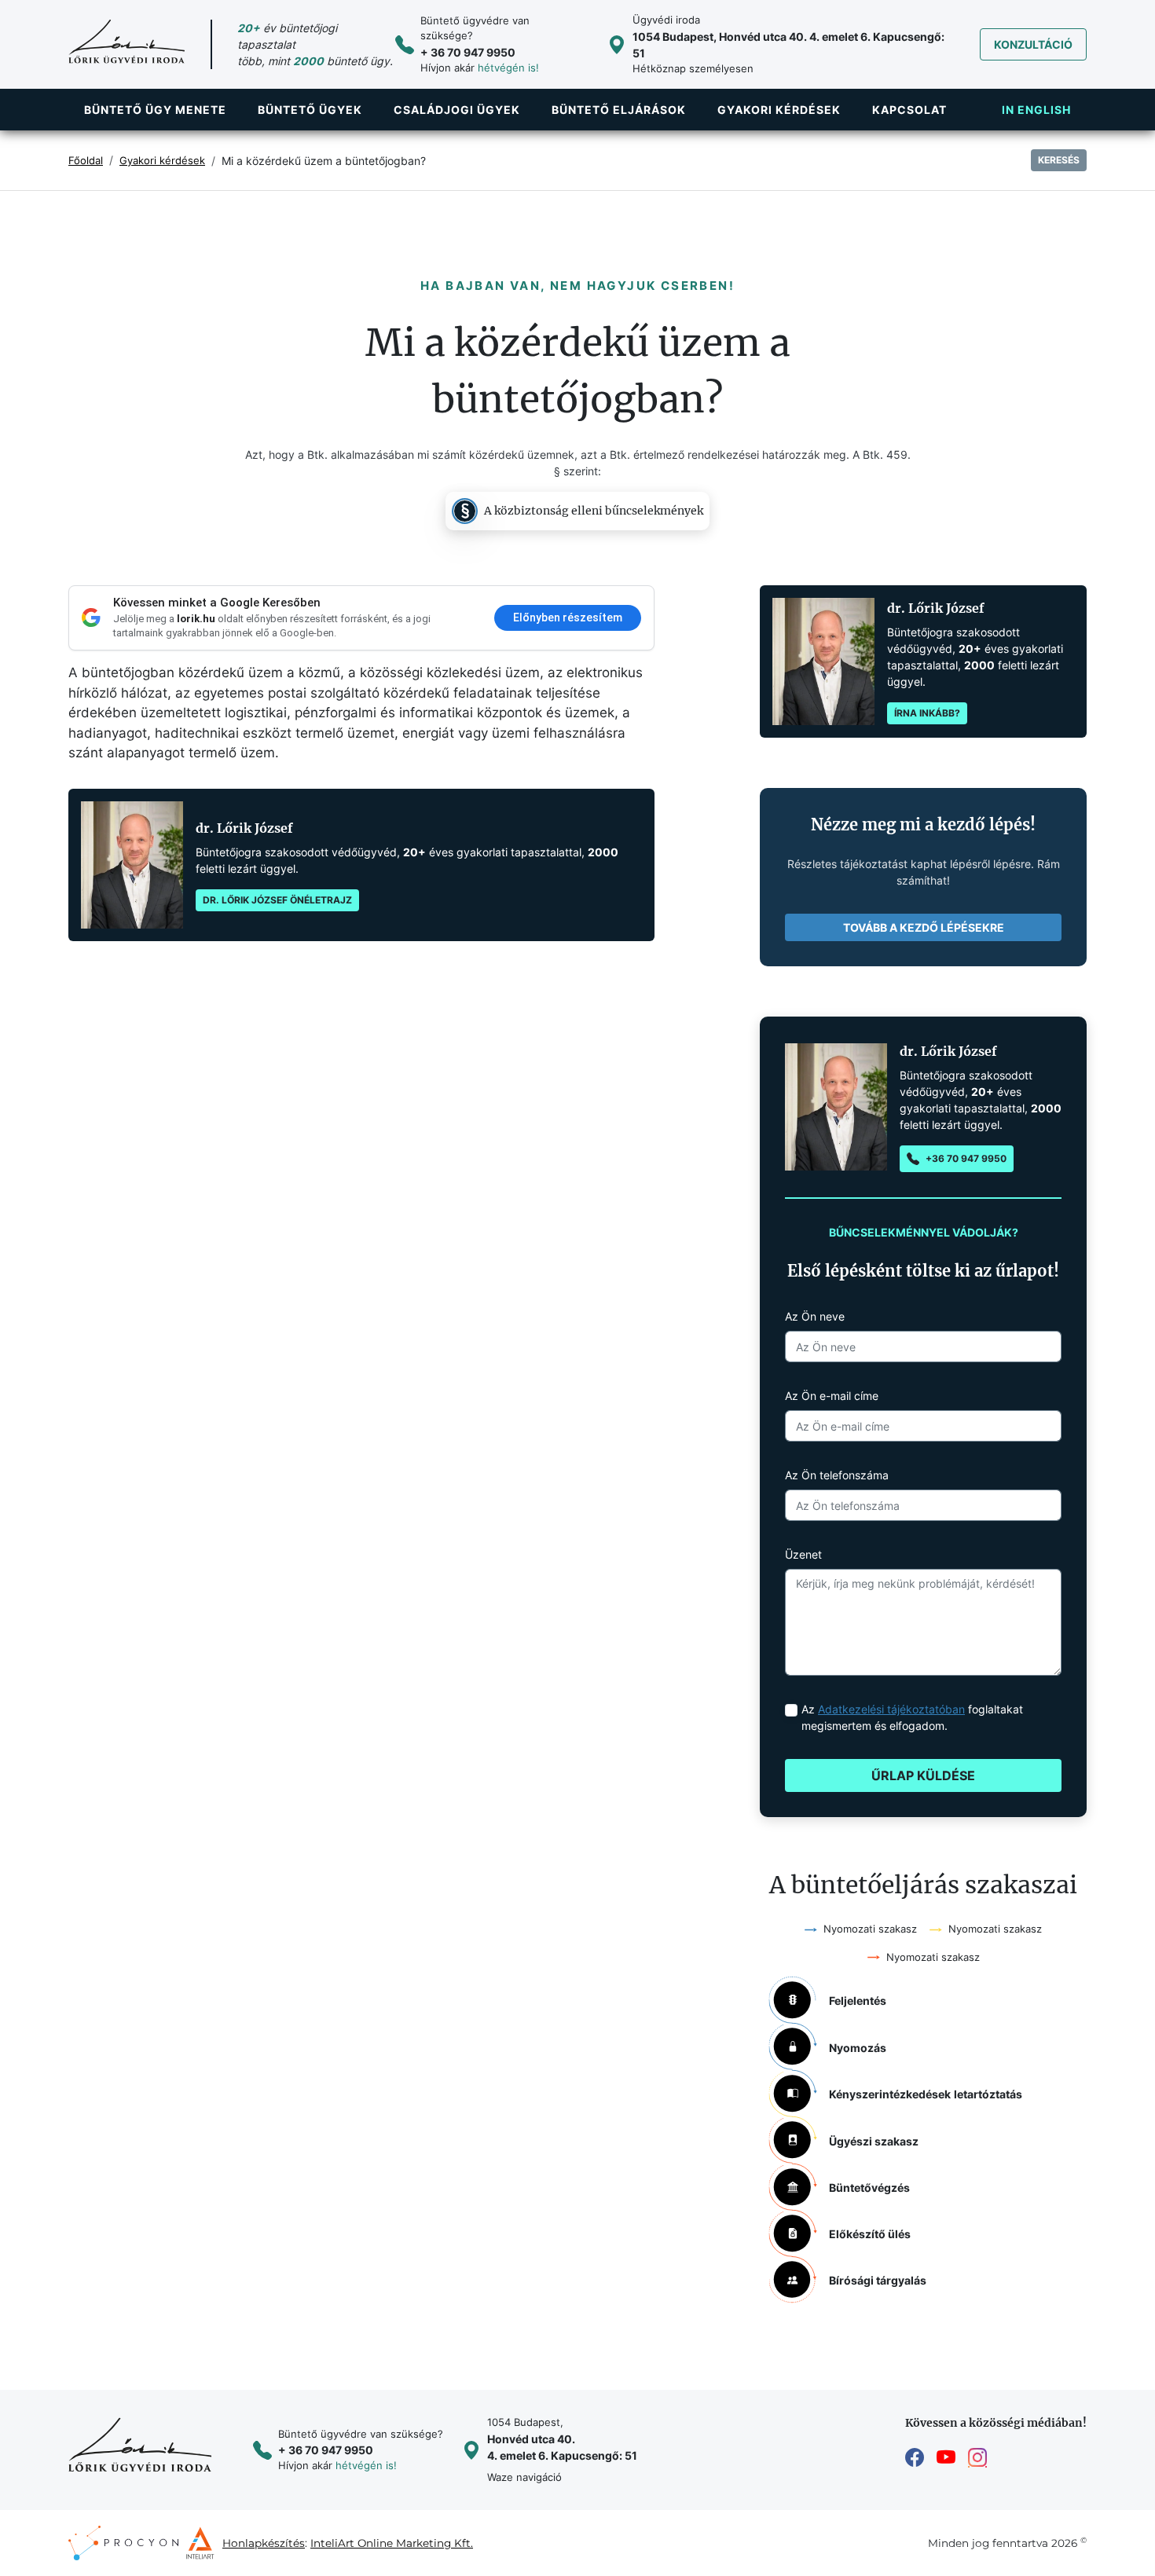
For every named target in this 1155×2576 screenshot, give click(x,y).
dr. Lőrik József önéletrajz (277, 900)
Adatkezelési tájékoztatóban (891, 1709)
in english (1036, 110)
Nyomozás (858, 2048)
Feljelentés (858, 2001)
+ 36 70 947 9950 (468, 52)
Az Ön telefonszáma (837, 1475)
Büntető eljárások (619, 110)
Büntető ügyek (310, 110)
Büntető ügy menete (155, 110)
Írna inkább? (927, 713)
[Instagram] (977, 2458)
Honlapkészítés (264, 2543)
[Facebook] (915, 2458)
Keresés (1059, 160)
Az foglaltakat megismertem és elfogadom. (912, 1717)
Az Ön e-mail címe (832, 1396)
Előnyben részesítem (568, 617)
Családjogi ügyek (457, 110)
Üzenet (803, 1554)
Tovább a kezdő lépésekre (924, 927)
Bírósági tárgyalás (878, 2280)
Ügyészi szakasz (874, 2141)
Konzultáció (1033, 44)
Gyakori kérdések (779, 110)
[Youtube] (946, 2458)
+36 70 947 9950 (966, 1158)
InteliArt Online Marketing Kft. (392, 2543)
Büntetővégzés (869, 2188)
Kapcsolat (909, 110)
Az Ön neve (815, 1316)
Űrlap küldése (923, 1775)
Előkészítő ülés (870, 2234)
